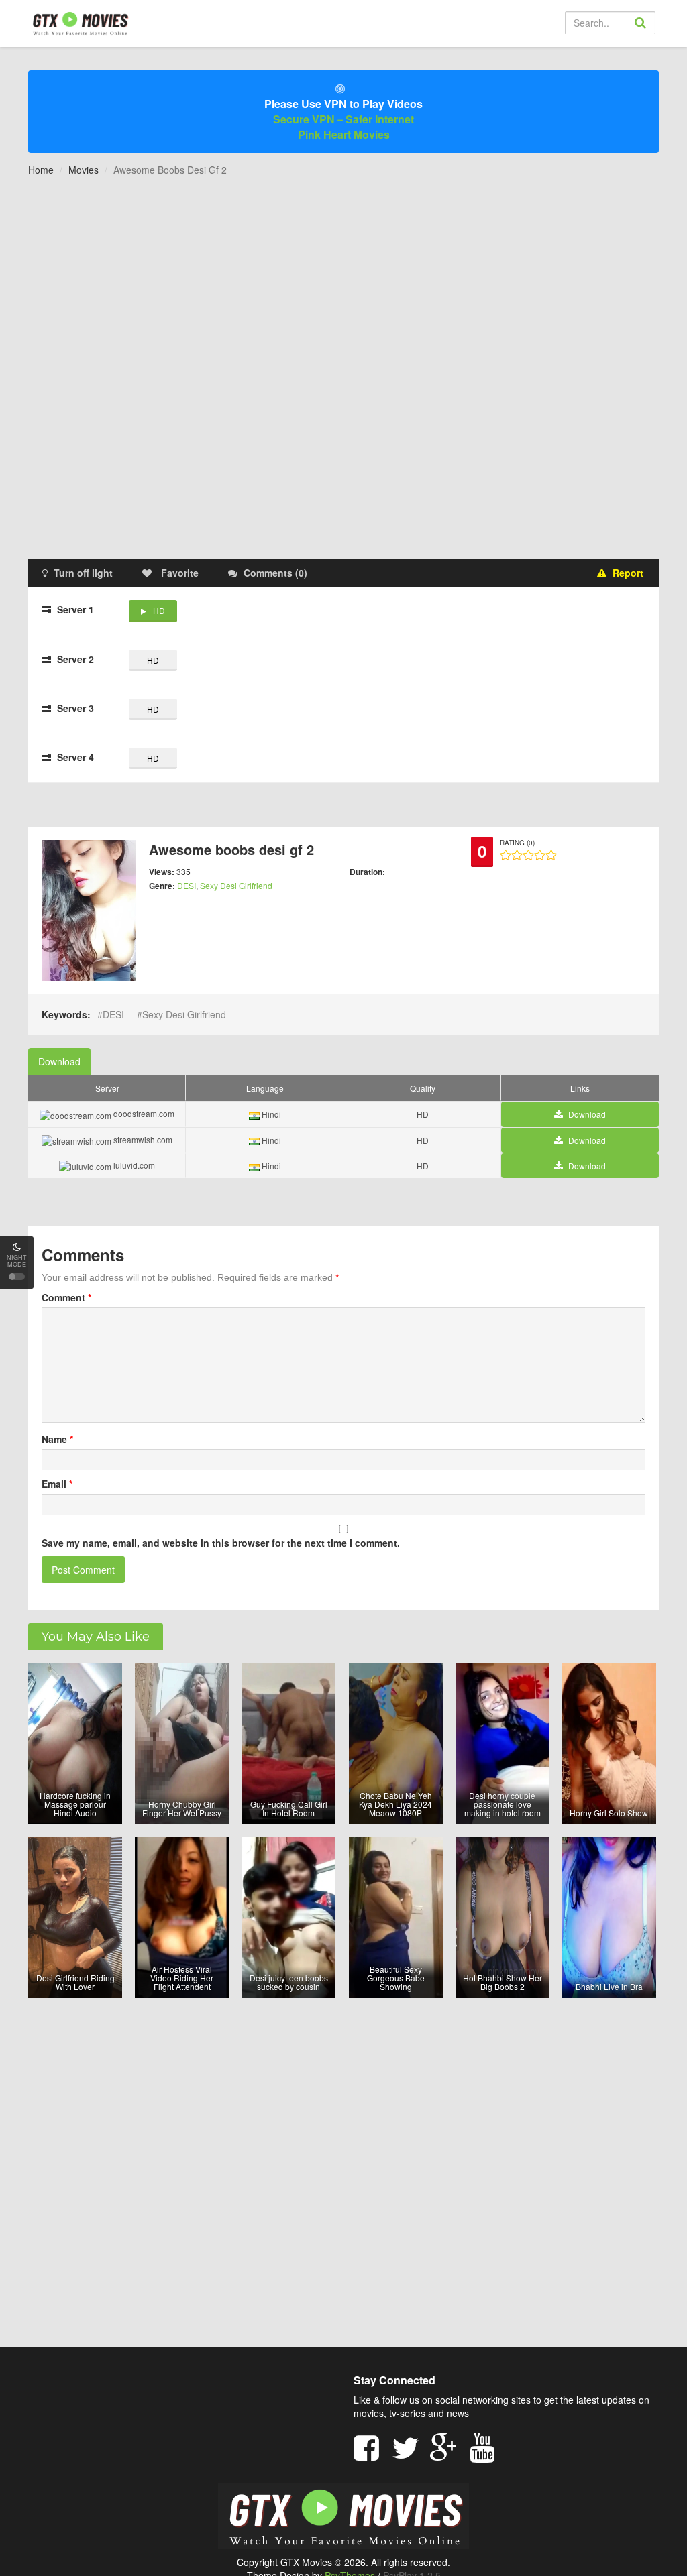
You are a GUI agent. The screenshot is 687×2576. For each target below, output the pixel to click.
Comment (66, 1297)
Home (41, 170)
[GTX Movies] (80, 23)
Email (57, 1484)
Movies (84, 170)
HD (159, 610)
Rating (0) (517, 843)
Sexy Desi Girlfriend (236, 885)
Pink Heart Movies (344, 134)
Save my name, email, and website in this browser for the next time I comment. (221, 1543)
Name (57, 1439)
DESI (187, 885)
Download (59, 1061)
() (275, 573)
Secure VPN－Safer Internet (343, 119)
